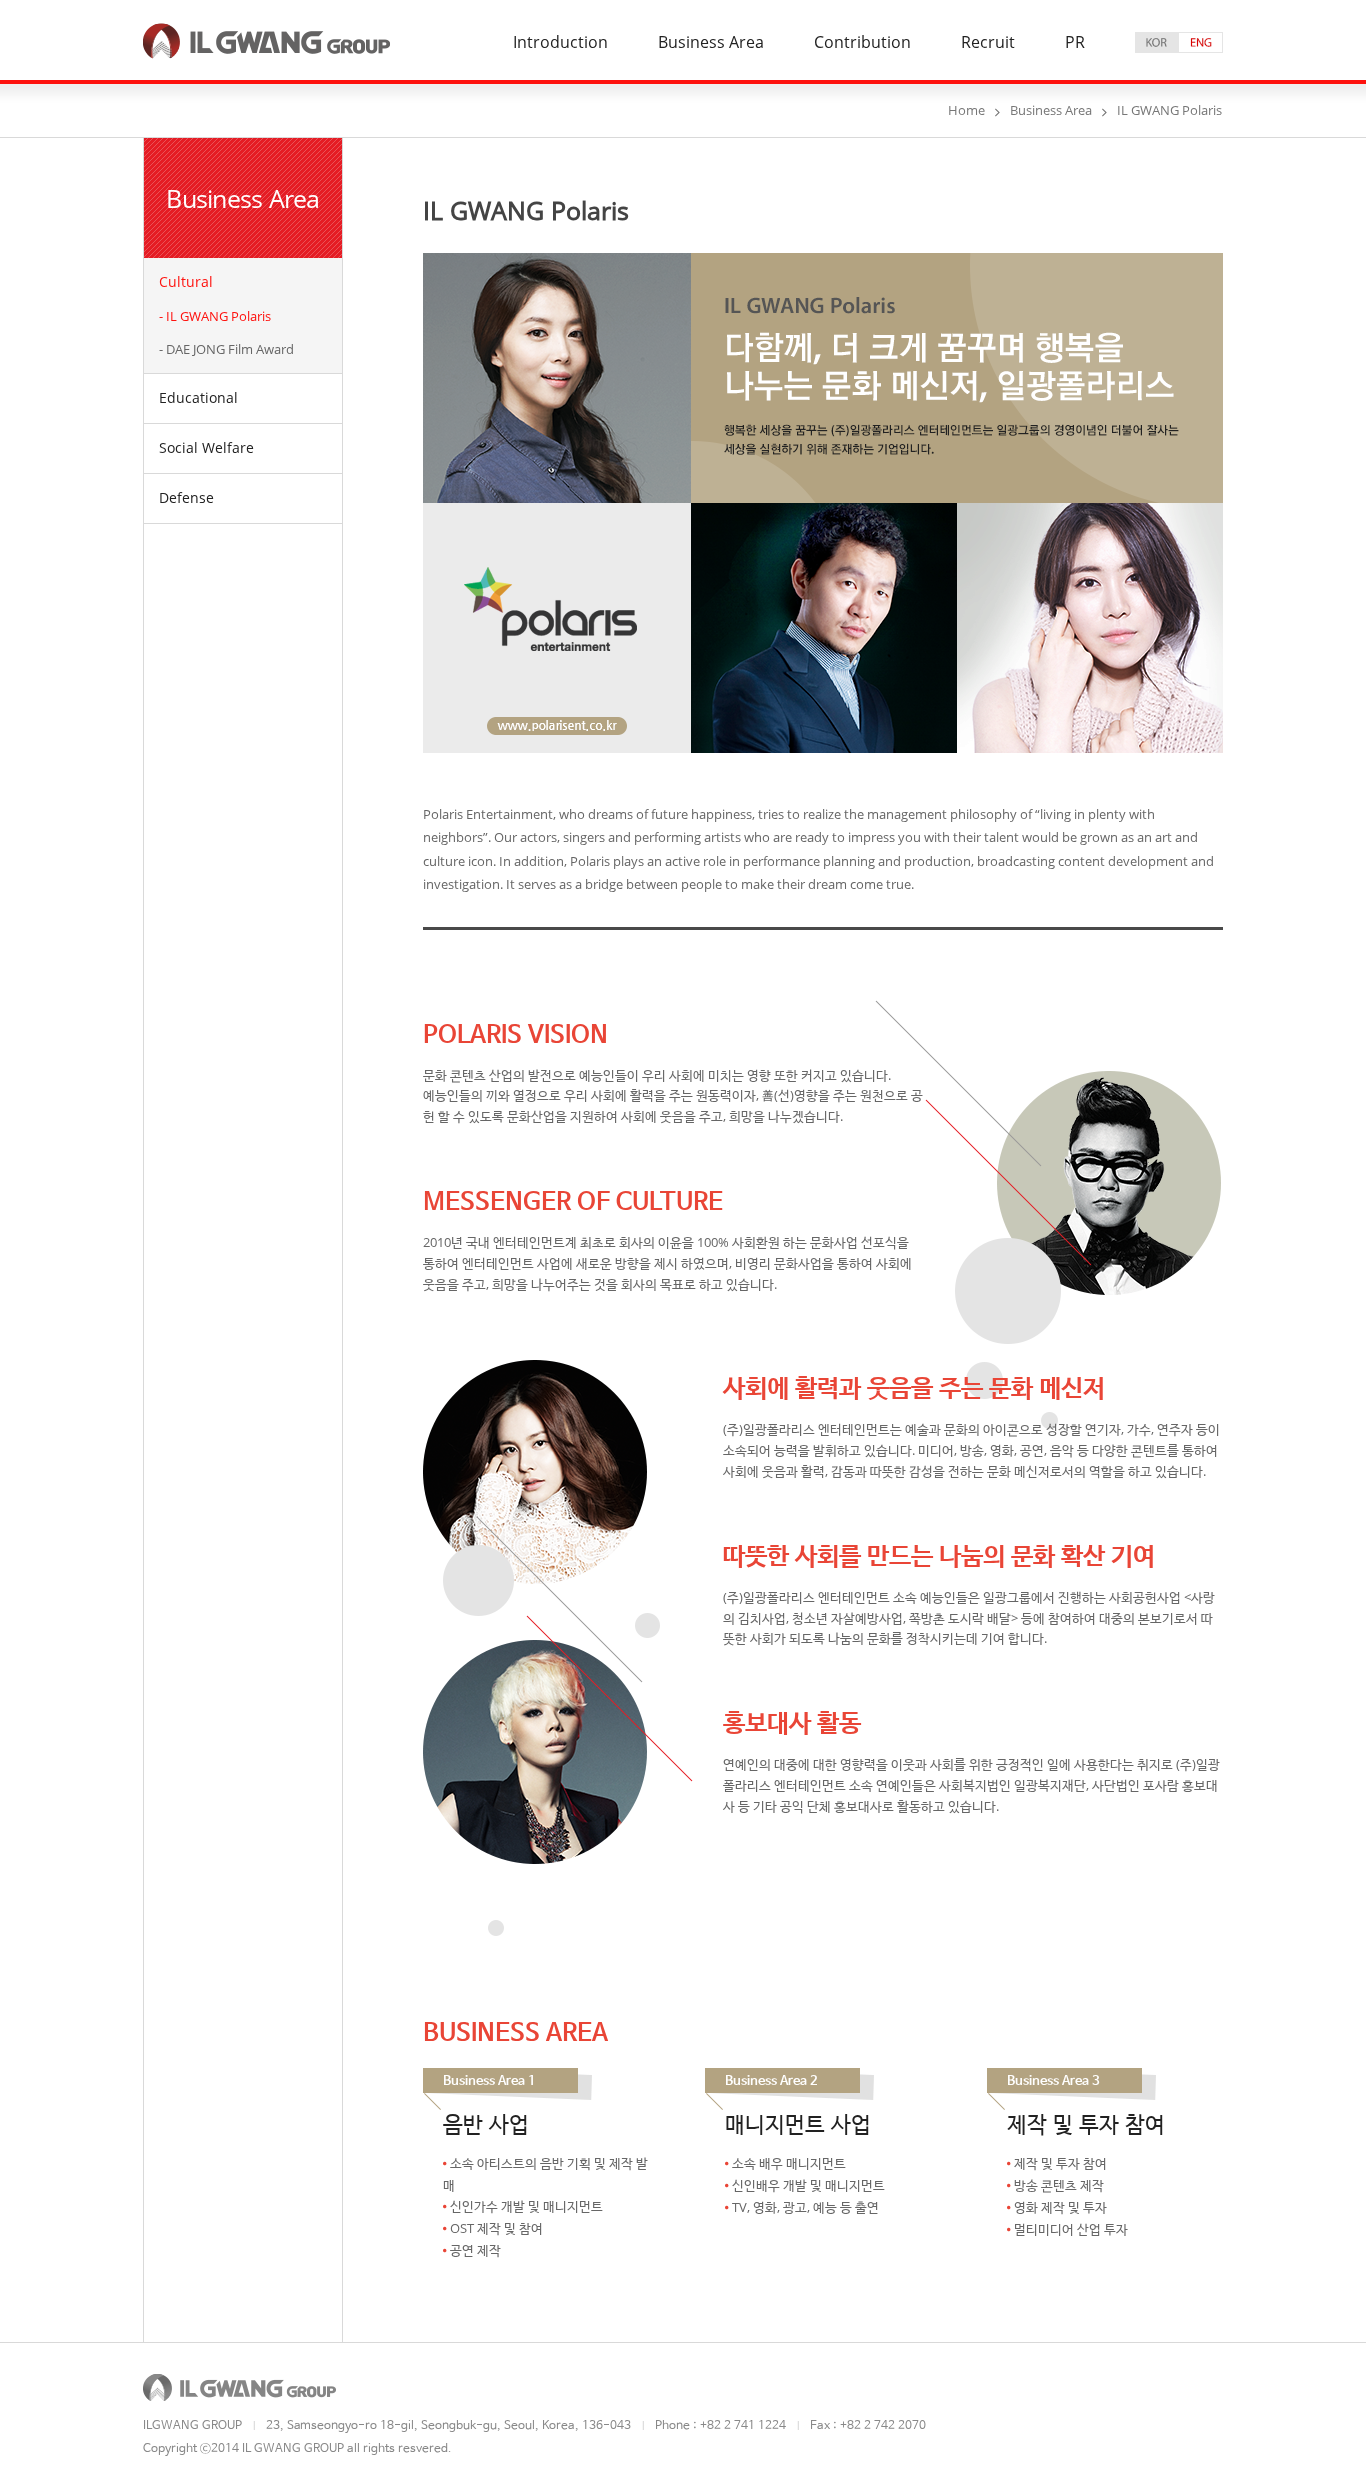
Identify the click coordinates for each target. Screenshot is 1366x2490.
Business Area (711, 43)
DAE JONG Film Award (230, 349)
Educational (198, 397)
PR (1075, 43)
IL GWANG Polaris (218, 316)
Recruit (988, 43)
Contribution (862, 43)
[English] (1200, 42)
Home (966, 110)
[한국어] (1157, 42)
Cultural (186, 281)
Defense (186, 497)
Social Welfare (206, 447)
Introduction (560, 43)
